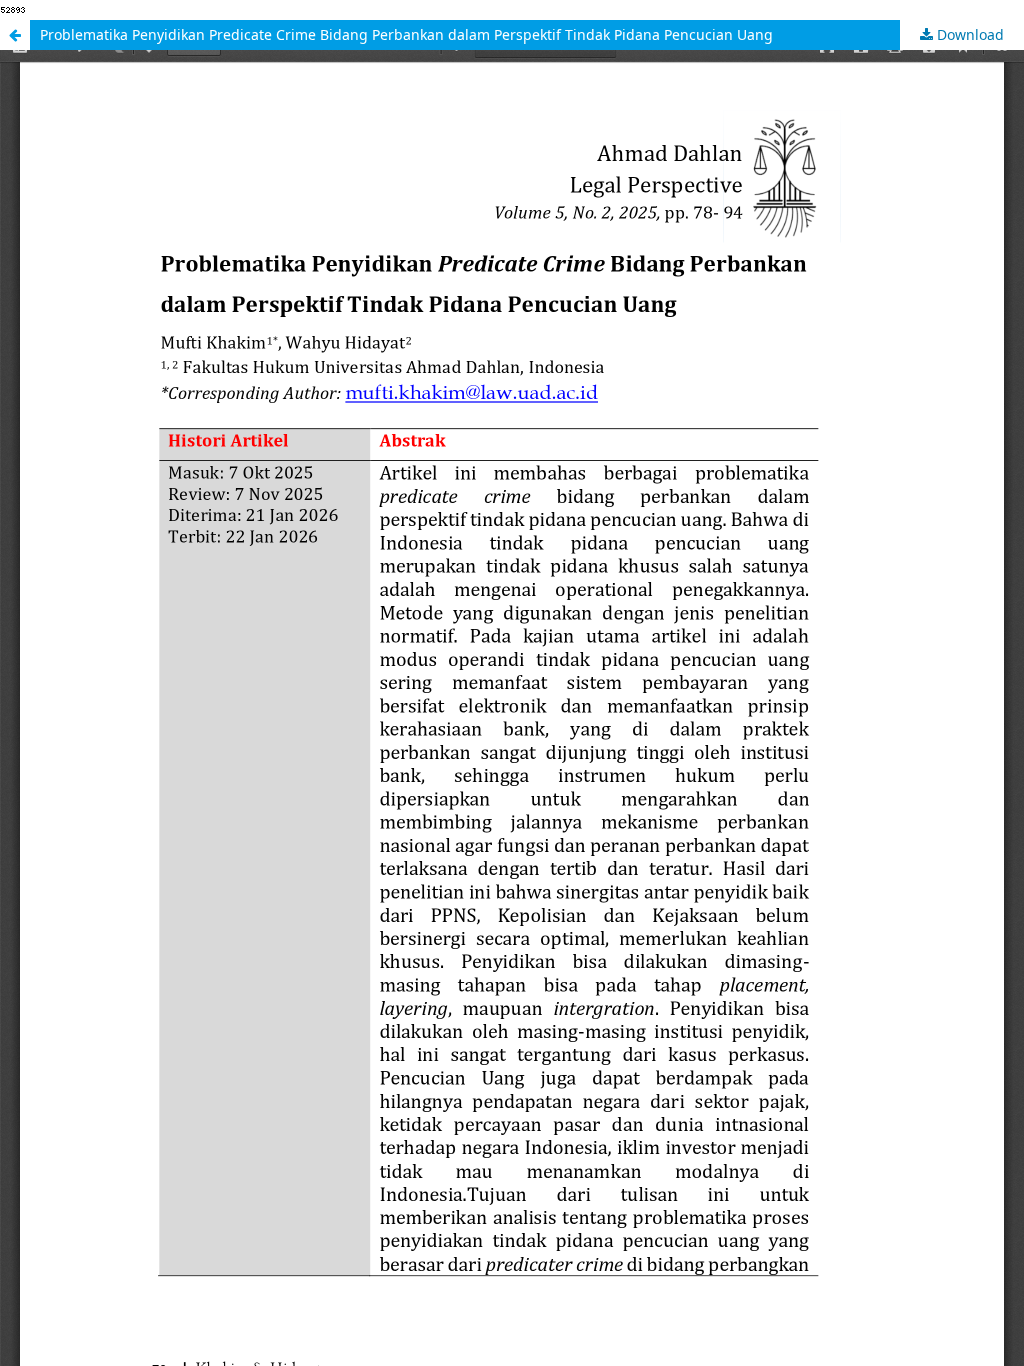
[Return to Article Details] (15, 35)
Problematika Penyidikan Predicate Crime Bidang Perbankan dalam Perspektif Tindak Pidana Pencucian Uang (406, 34)
